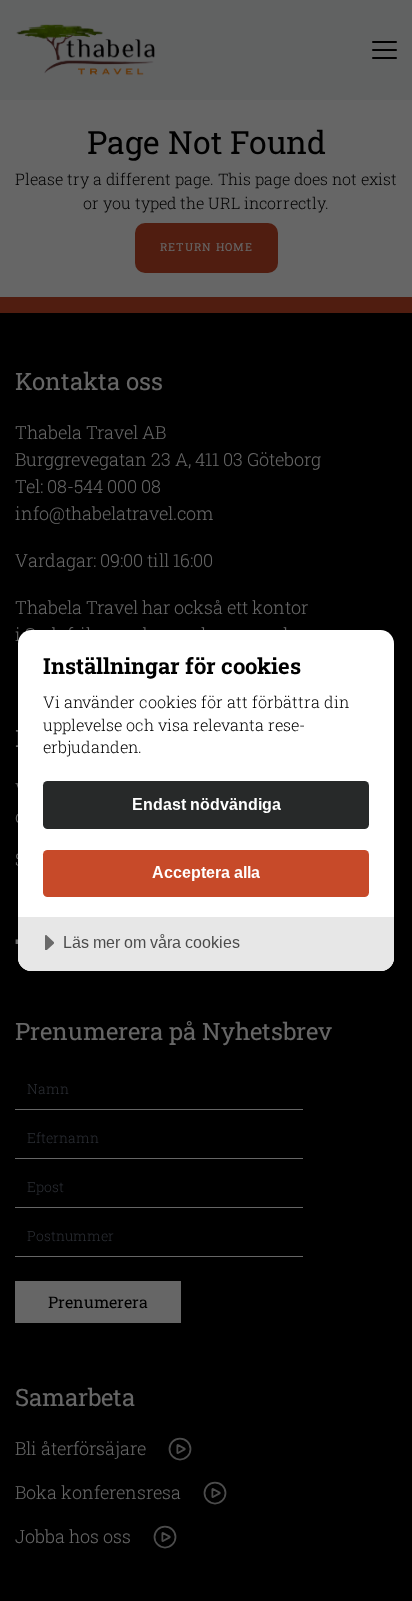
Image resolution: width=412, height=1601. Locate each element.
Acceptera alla (206, 872)
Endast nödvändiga (206, 804)
